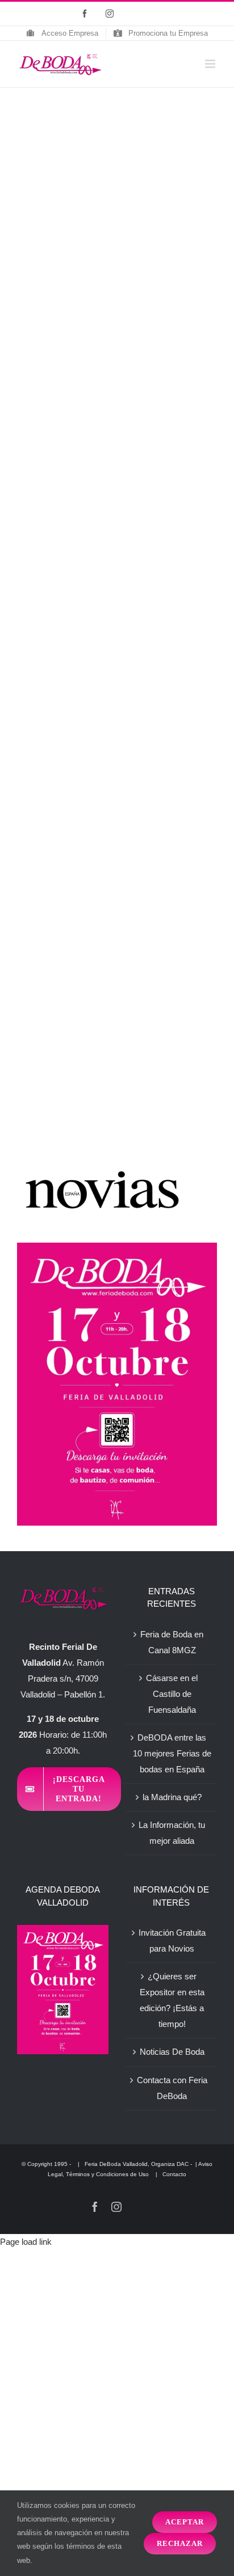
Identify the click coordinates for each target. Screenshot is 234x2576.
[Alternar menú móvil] (211, 64)
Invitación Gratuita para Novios (172, 1941)
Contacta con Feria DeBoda (172, 2088)
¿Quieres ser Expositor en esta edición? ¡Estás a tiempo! (172, 2000)
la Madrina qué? (172, 1797)
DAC (183, 2164)
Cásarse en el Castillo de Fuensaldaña (172, 1694)
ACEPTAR (185, 2522)
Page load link (26, 2242)
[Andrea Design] (91, 170)
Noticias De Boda (172, 2052)
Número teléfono (172, 626)
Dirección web (168, 674)
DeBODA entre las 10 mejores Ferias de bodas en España (172, 1753)
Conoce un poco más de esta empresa (93, 739)
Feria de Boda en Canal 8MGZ (172, 1642)
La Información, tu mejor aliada (172, 1833)
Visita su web (146, 698)
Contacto (174, 2174)
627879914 (141, 650)
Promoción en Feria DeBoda (91, 1032)
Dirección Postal (68, 626)
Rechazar (180, 2543)
